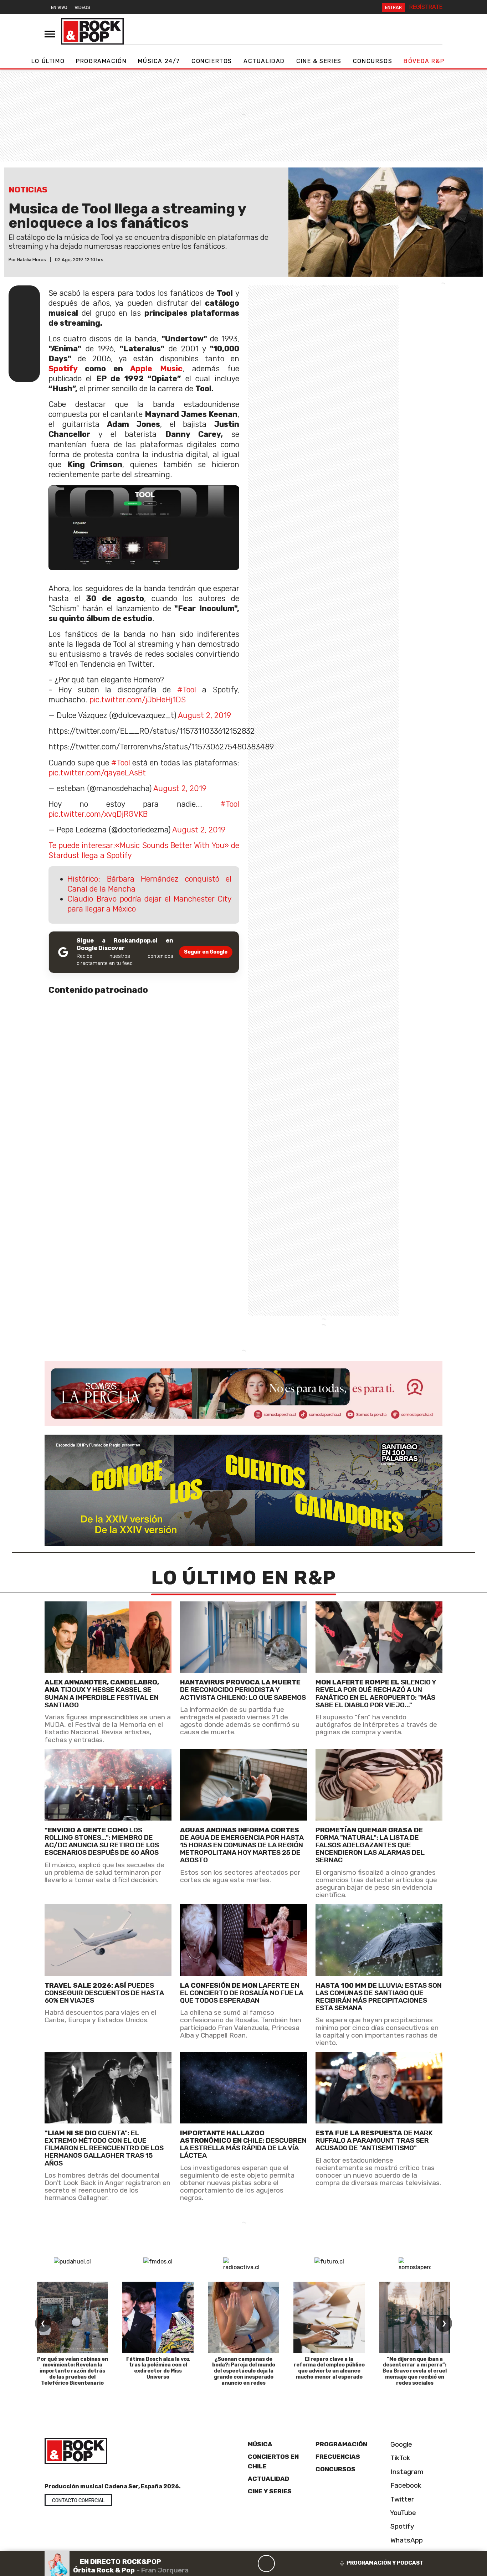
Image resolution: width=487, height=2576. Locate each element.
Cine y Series (270, 2491)
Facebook (405, 2485)
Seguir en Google (206, 952)
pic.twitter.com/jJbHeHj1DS (138, 700)
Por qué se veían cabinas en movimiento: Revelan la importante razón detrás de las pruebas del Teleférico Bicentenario (73, 2371)
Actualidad (264, 61)
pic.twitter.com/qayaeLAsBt (97, 773)
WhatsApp (406, 2540)
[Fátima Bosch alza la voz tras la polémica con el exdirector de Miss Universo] (158, 2317)
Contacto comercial (78, 2501)
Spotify (63, 369)
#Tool (187, 690)
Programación (101, 61)
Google (400, 2444)
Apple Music (156, 369)
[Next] (301, 2564)
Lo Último (48, 61)
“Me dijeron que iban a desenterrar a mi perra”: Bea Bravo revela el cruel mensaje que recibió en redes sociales (415, 2371)
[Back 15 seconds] (249, 2564)
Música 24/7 (159, 61)
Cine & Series (319, 61)
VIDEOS (82, 7)
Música (260, 2444)
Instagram (406, 2471)
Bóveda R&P (424, 61)
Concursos (373, 61)
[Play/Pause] (266, 2564)
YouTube (402, 2512)
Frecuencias (338, 2457)
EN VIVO (59, 7)
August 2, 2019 (204, 715)
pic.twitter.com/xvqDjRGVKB (98, 814)
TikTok (399, 2458)
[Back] (232, 2564)
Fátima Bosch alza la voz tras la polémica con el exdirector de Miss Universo (158, 2368)
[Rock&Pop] (92, 31)
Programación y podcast (385, 2563)
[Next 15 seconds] (283, 2564)
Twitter (401, 2499)
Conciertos (212, 61)
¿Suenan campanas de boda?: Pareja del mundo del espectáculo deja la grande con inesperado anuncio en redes (244, 2371)
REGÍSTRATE (426, 7)
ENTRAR (393, 7)
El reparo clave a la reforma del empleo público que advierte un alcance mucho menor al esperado (329, 2368)
